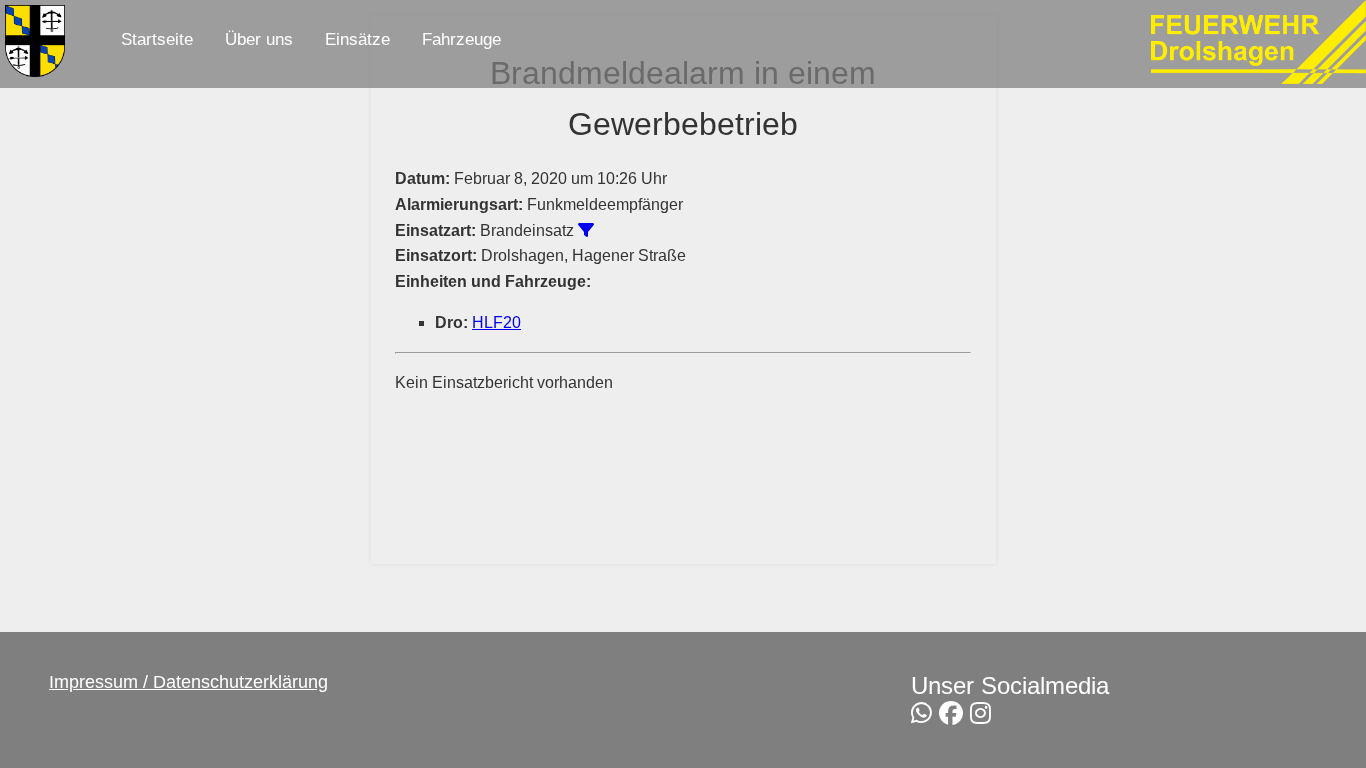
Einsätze (357, 39)
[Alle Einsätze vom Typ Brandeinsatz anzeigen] (586, 230)
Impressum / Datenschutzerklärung (188, 682)
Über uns (259, 39)
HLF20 (496, 322)
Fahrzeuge (461, 39)
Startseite (157, 39)
